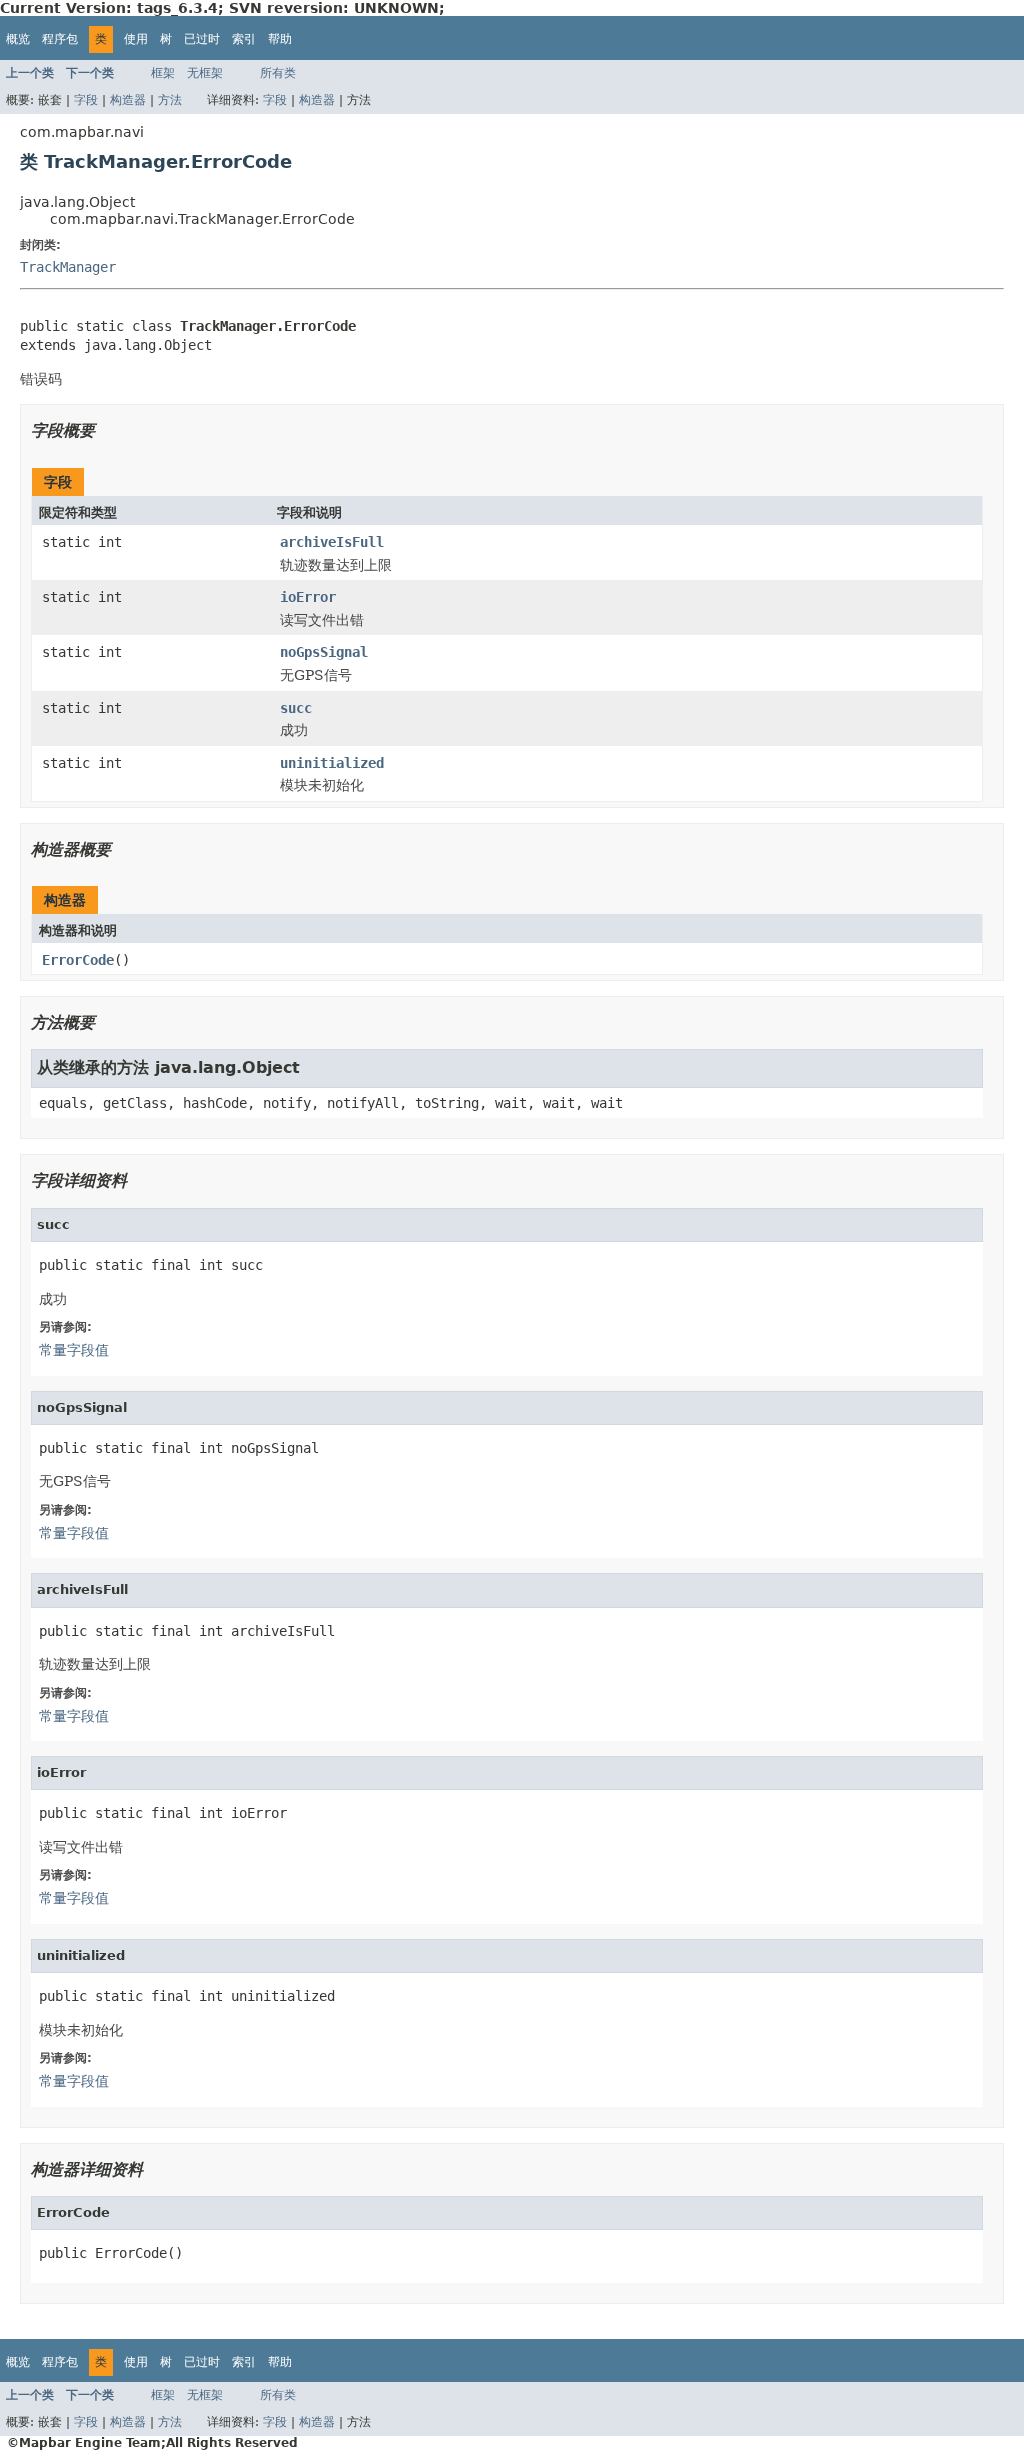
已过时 (202, 39)
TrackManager (68, 267)
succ (296, 708)
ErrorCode (78, 960)
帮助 (280, 39)
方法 (170, 100)
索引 (244, 39)
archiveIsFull (332, 542)
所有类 (278, 73)
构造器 (128, 100)
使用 (136, 39)
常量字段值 (74, 1350)
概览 (18, 39)
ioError (308, 597)
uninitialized (332, 763)
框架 (163, 73)
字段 (86, 100)
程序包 (60, 39)
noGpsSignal (324, 652)
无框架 (205, 73)
